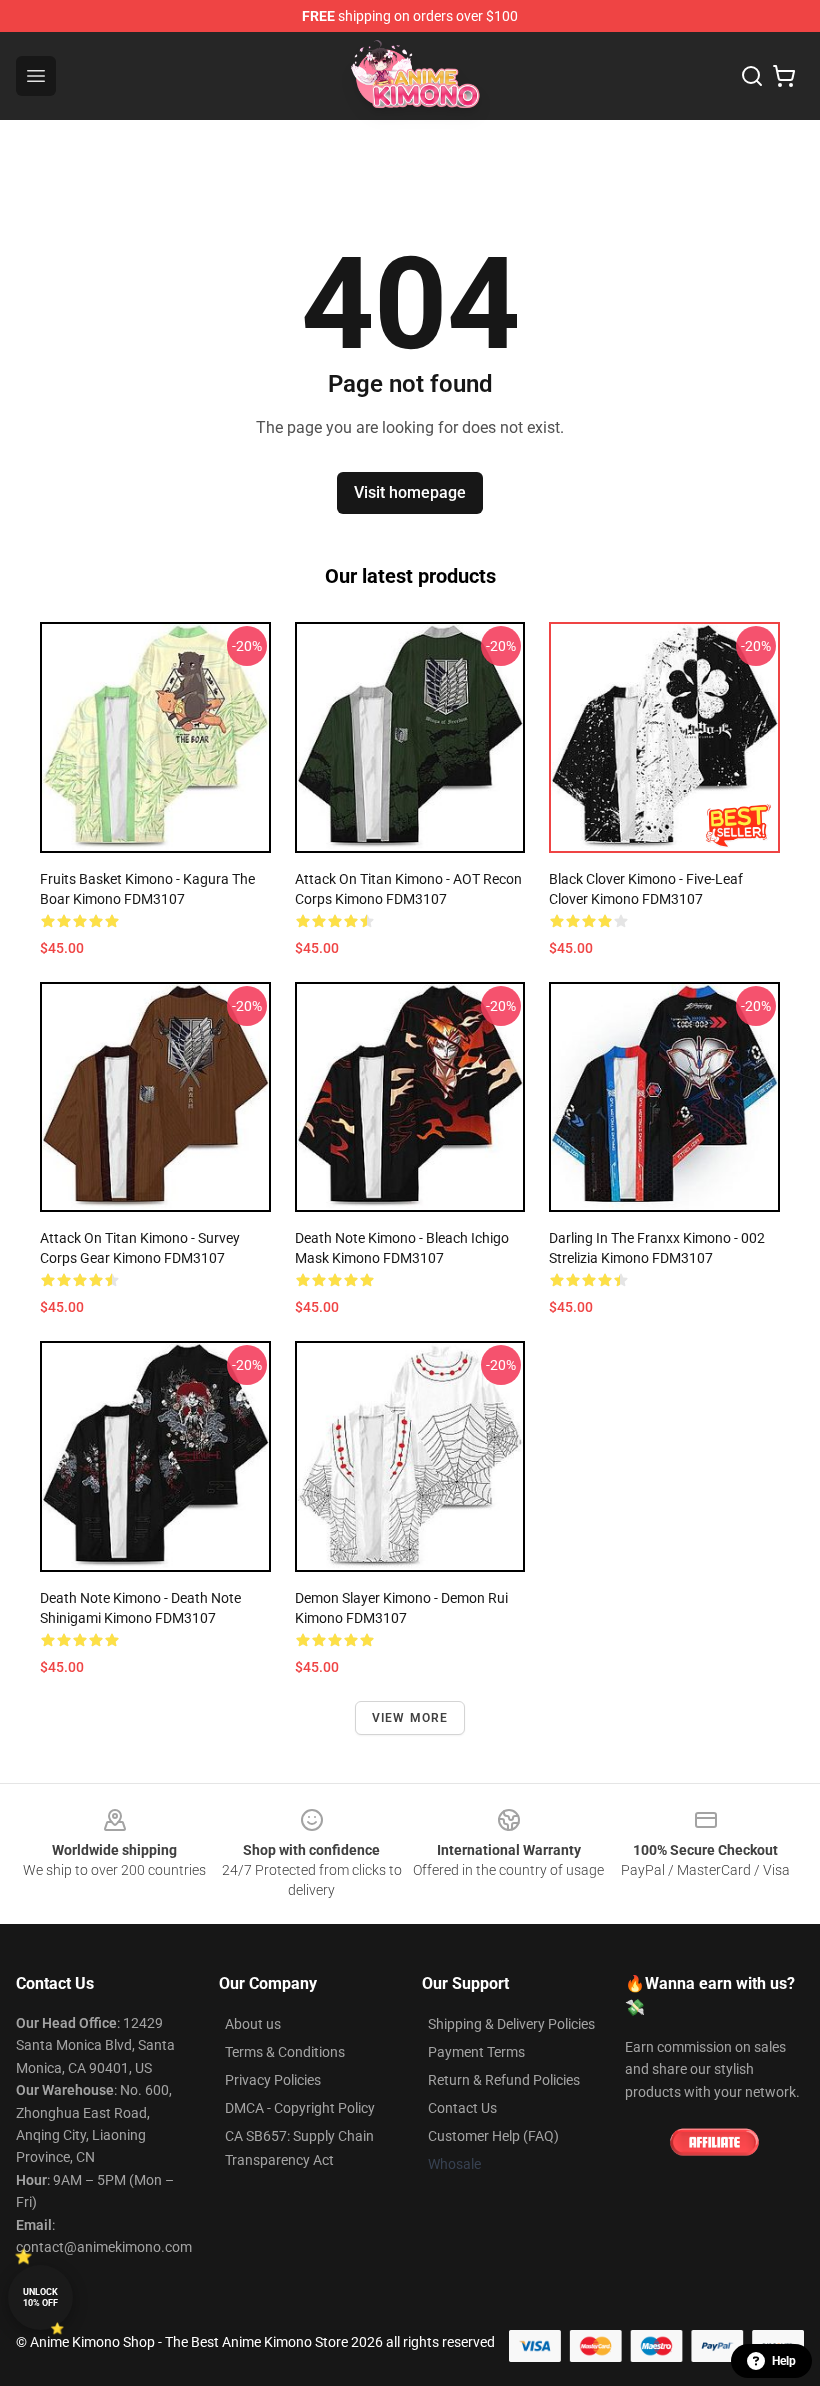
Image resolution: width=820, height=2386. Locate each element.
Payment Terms (476, 2052)
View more (410, 1718)
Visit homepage (410, 492)
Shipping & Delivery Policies (511, 2024)
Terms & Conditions (285, 2052)
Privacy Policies (273, 2080)
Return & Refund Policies (504, 2080)
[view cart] (784, 76)
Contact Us (462, 2108)
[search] (752, 76)
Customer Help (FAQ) (493, 2136)
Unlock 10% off (40, 2297)
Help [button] (784, 2361)
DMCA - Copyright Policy (300, 2108)
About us (253, 2024)
